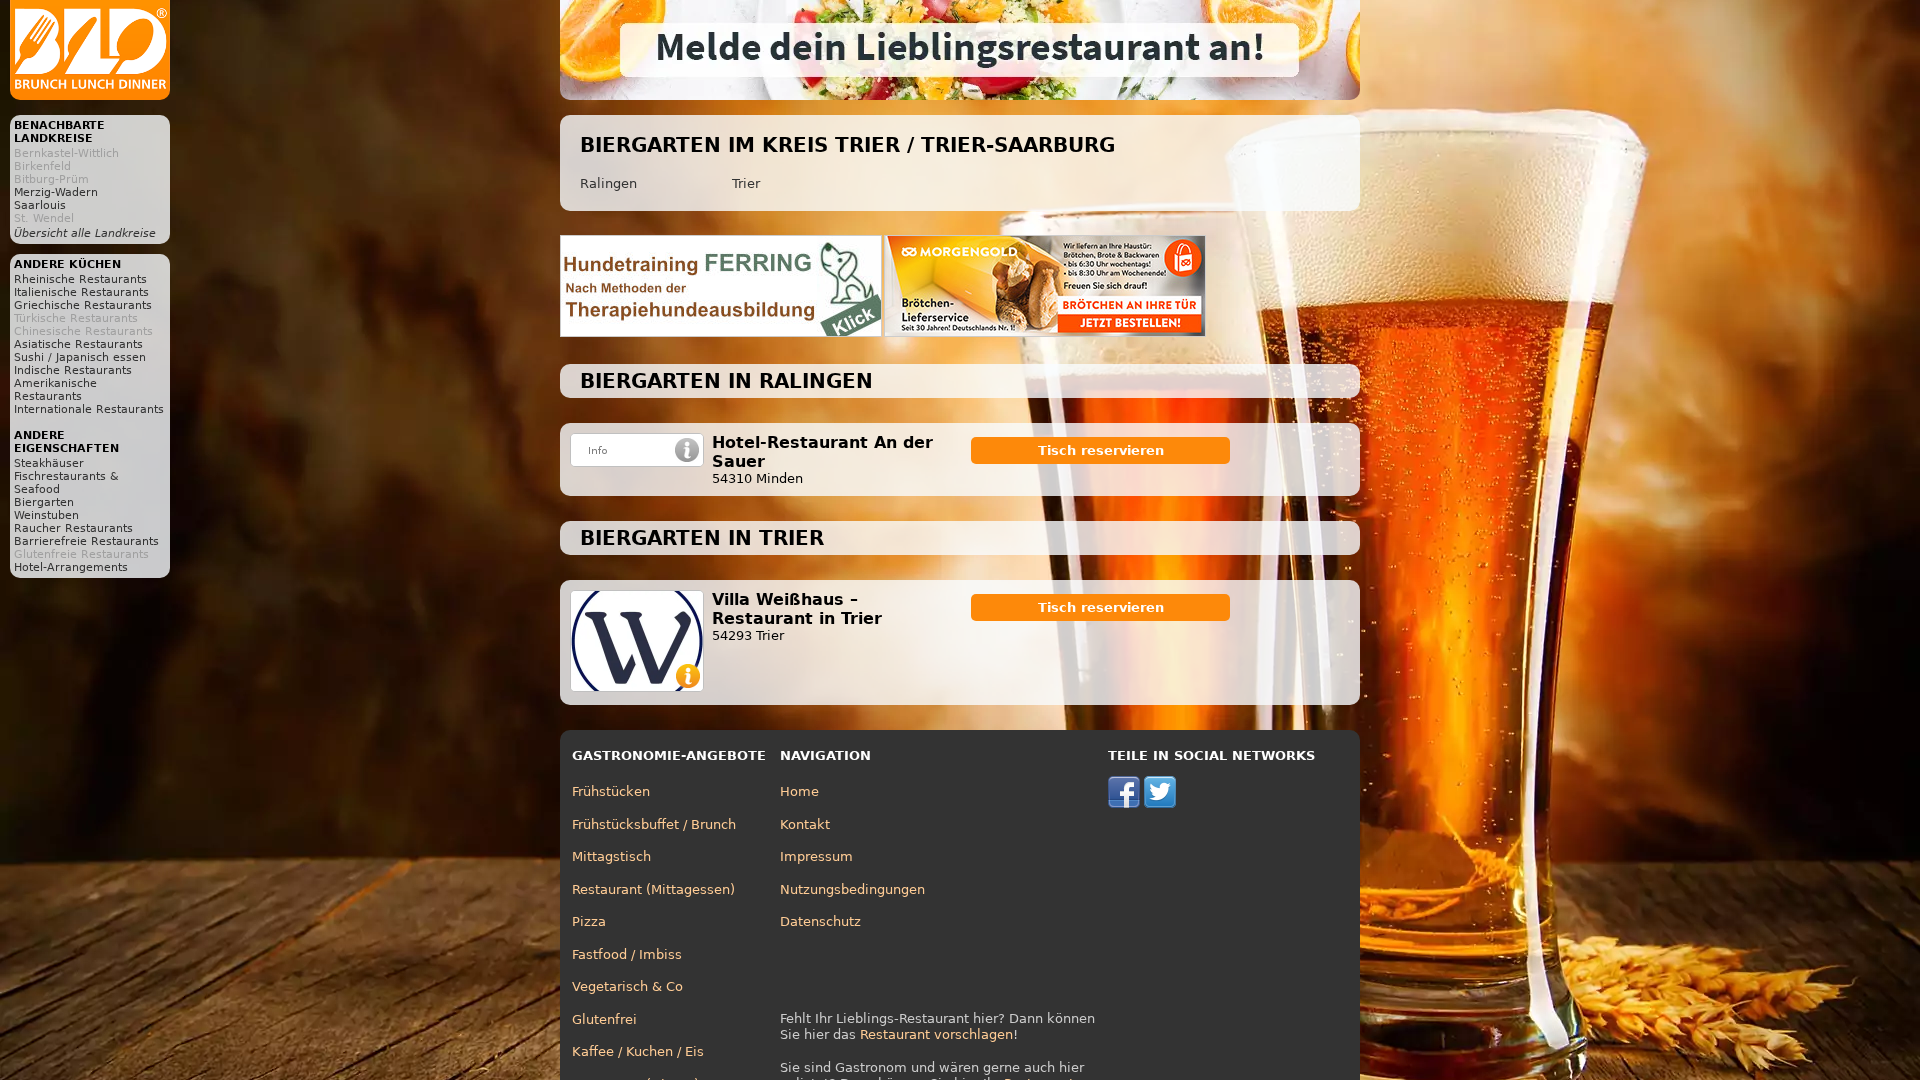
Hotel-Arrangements (71, 567)
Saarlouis (40, 205)
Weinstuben (46, 515)
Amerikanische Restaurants (55, 390)
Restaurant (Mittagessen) (653, 889)
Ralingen (608, 183)
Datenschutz (820, 921)
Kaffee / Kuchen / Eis (638, 1051)
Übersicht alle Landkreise (85, 233)
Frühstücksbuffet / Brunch (654, 824)
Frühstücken (611, 791)
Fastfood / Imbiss (627, 954)
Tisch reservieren (1101, 450)
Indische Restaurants (73, 370)
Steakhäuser (49, 463)
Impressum (816, 856)
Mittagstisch (611, 856)
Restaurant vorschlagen (936, 1034)
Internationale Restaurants (89, 409)
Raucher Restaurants (73, 528)
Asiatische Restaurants (78, 344)
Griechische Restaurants (83, 305)
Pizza (589, 921)
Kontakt (805, 824)
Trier (746, 183)
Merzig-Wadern (56, 192)
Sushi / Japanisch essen (80, 357)
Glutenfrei (604, 1019)
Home (799, 791)
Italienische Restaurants (81, 292)
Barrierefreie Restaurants (86, 541)
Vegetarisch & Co (627, 986)
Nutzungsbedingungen (852, 889)
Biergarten (44, 502)
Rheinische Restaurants (80, 279)
